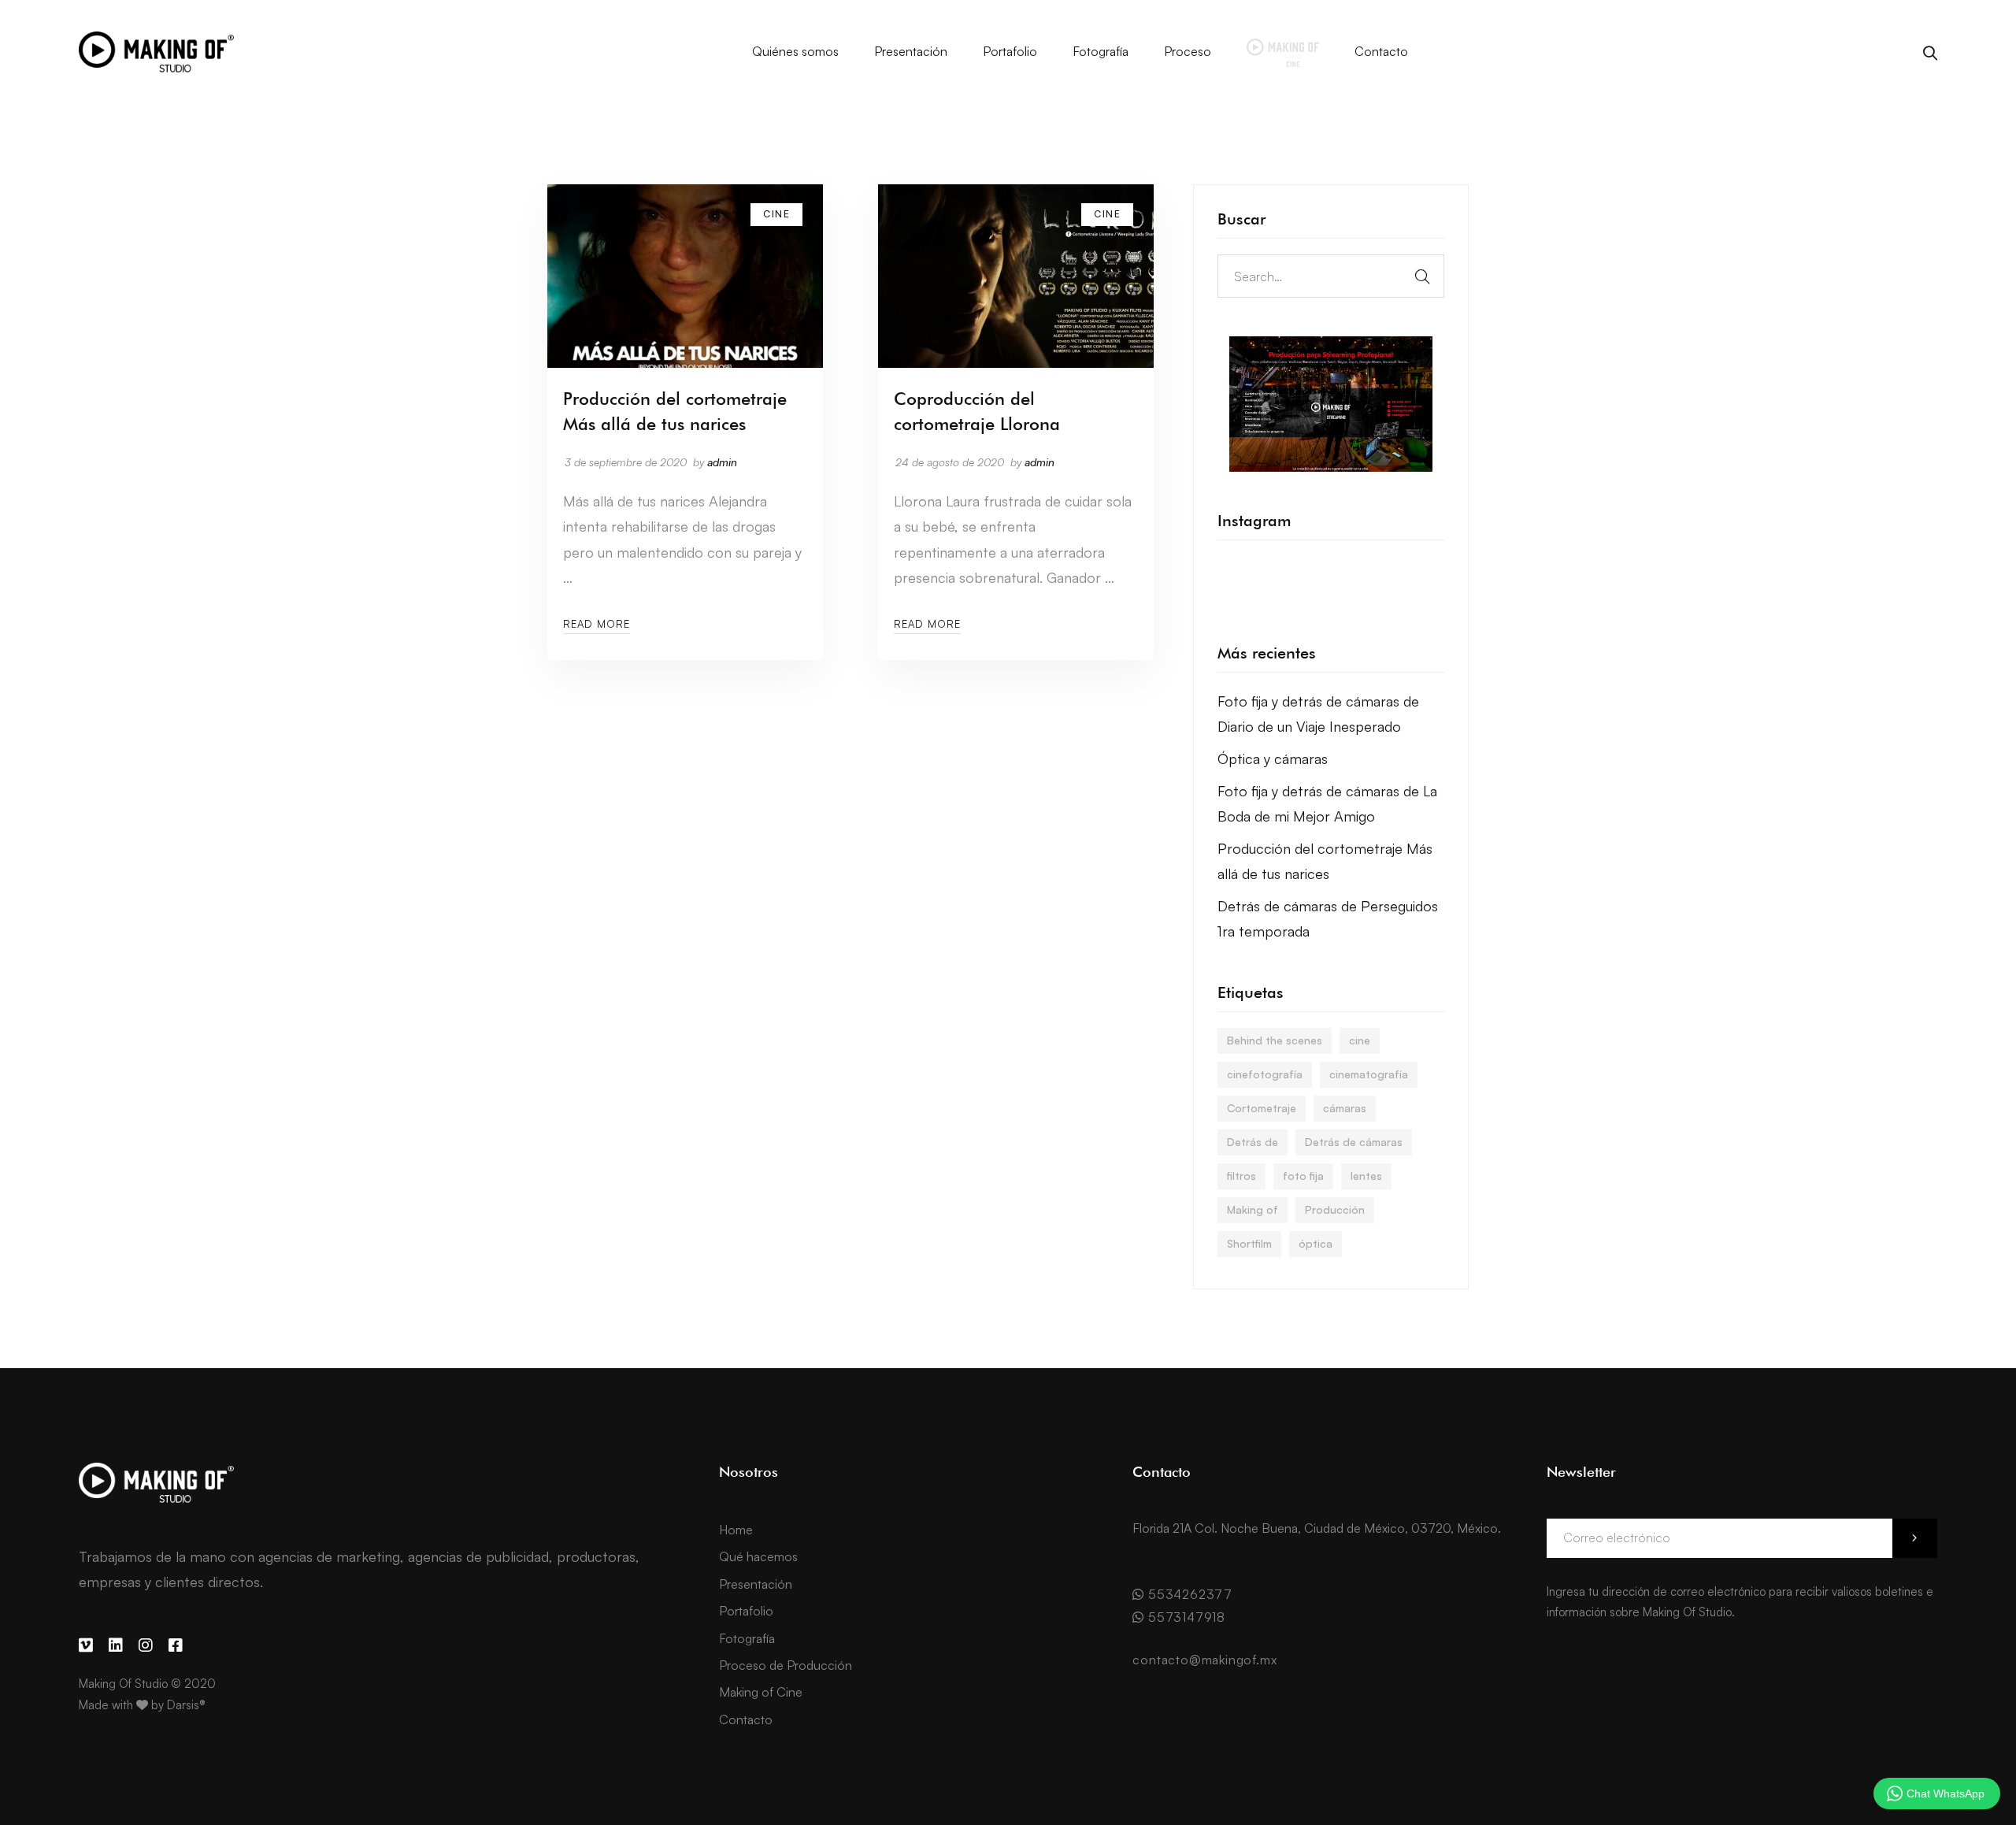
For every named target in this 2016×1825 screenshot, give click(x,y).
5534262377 (1188, 1594)
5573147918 (1185, 1617)
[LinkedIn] (116, 1645)
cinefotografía (1265, 1074)
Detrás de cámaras (1354, 1142)
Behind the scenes (1275, 1040)
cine (1360, 1040)
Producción (1335, 1209)
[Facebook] (176, 1645)
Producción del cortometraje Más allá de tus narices (675, 411)
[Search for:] (1331, 276)
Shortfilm (1249, 1243)
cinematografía (1369, 1074)
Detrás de (1253, 1142)
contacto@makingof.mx (1204, 1660)
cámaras (1345, 1108)
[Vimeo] (86, 1645)
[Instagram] (146, 1645)
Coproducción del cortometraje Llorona (977, 411)
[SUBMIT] (1915, 1538)
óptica (1316, 1243)
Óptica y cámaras (1273, 759)
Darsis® (186, 1705)
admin (722, 462)
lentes (1366, 1176)
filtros (1241, 1176)
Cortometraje (1262, 1108)
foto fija (1303, 1176)
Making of (1253, 1209)
